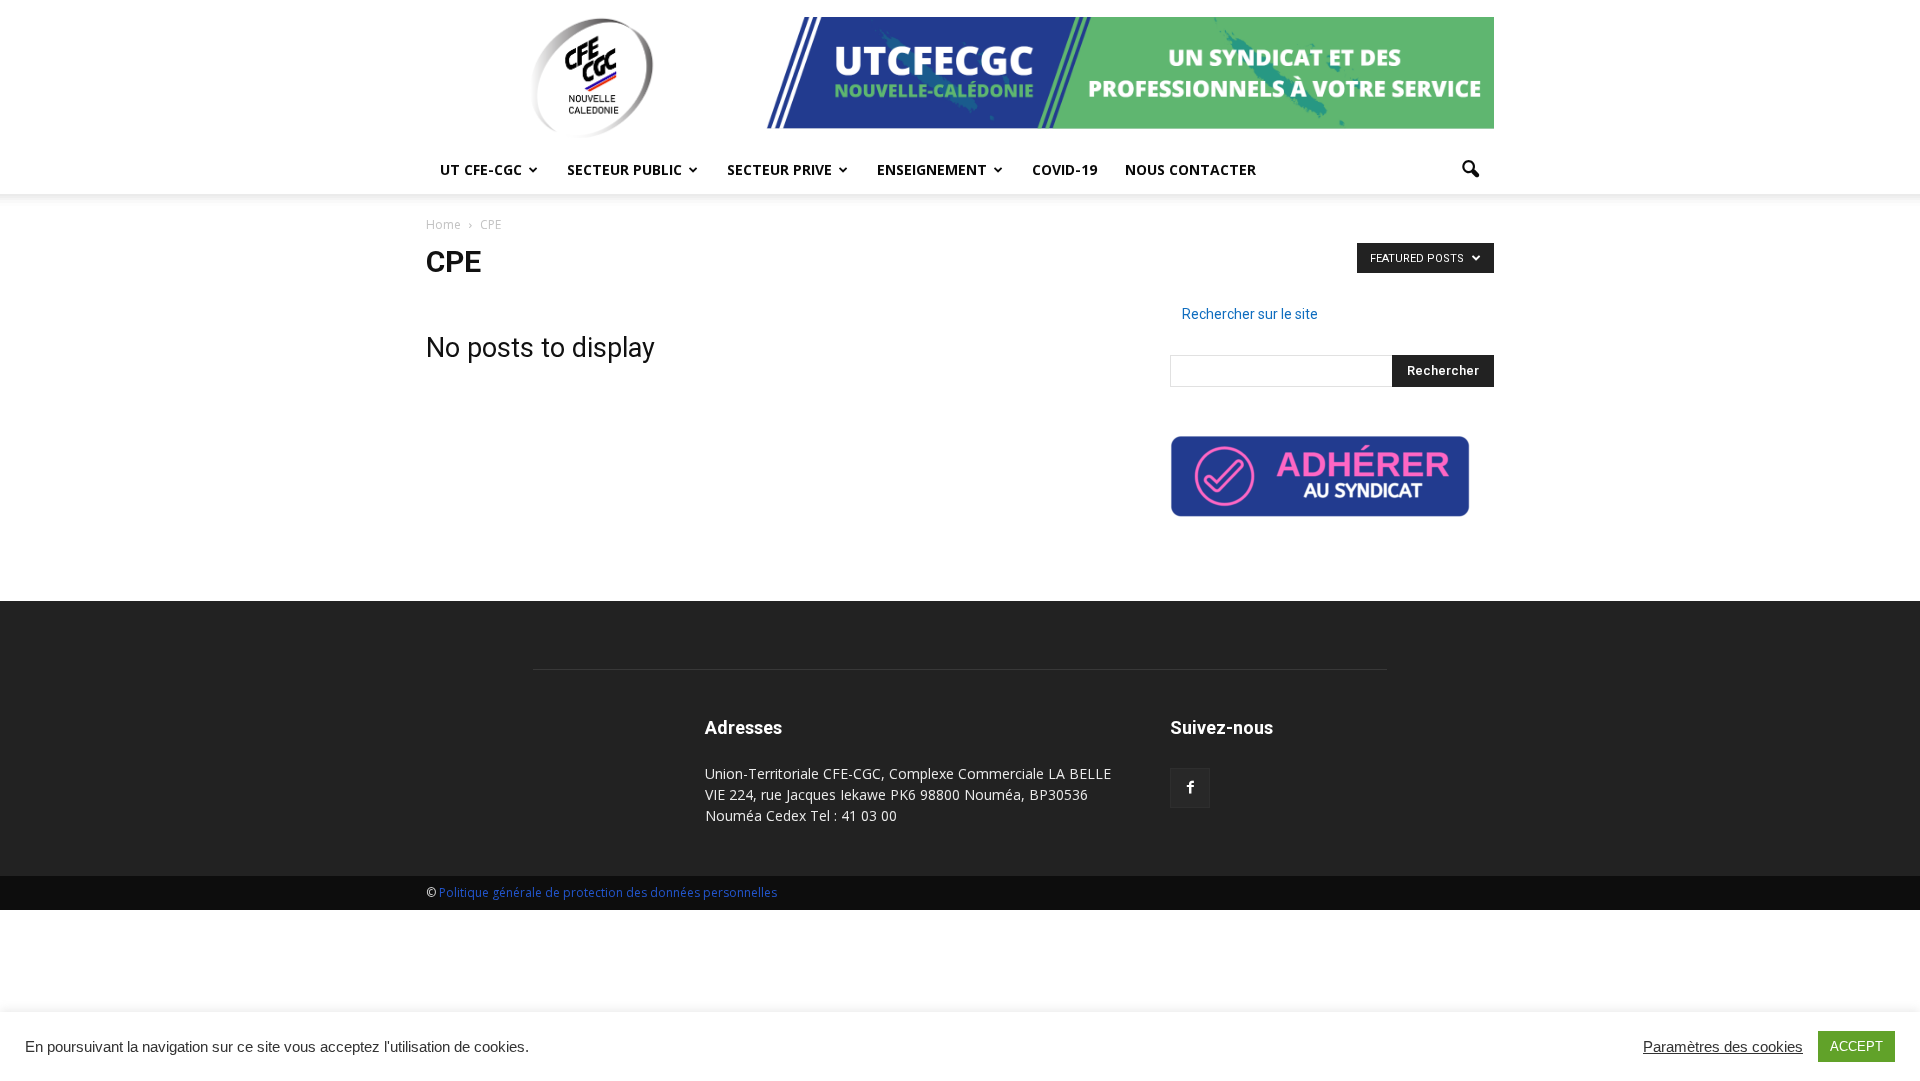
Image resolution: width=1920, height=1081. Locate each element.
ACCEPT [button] (1856, 1046)
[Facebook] (1190, 788)
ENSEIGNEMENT (932, 169)
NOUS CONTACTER (1190, 169)
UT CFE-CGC (481, 169)
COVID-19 (1064, 169)
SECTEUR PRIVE (779, 169)
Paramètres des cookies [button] (1723, 1047)
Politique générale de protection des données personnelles (609, 892)
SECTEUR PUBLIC (624, 169)
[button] (1470, 170)
